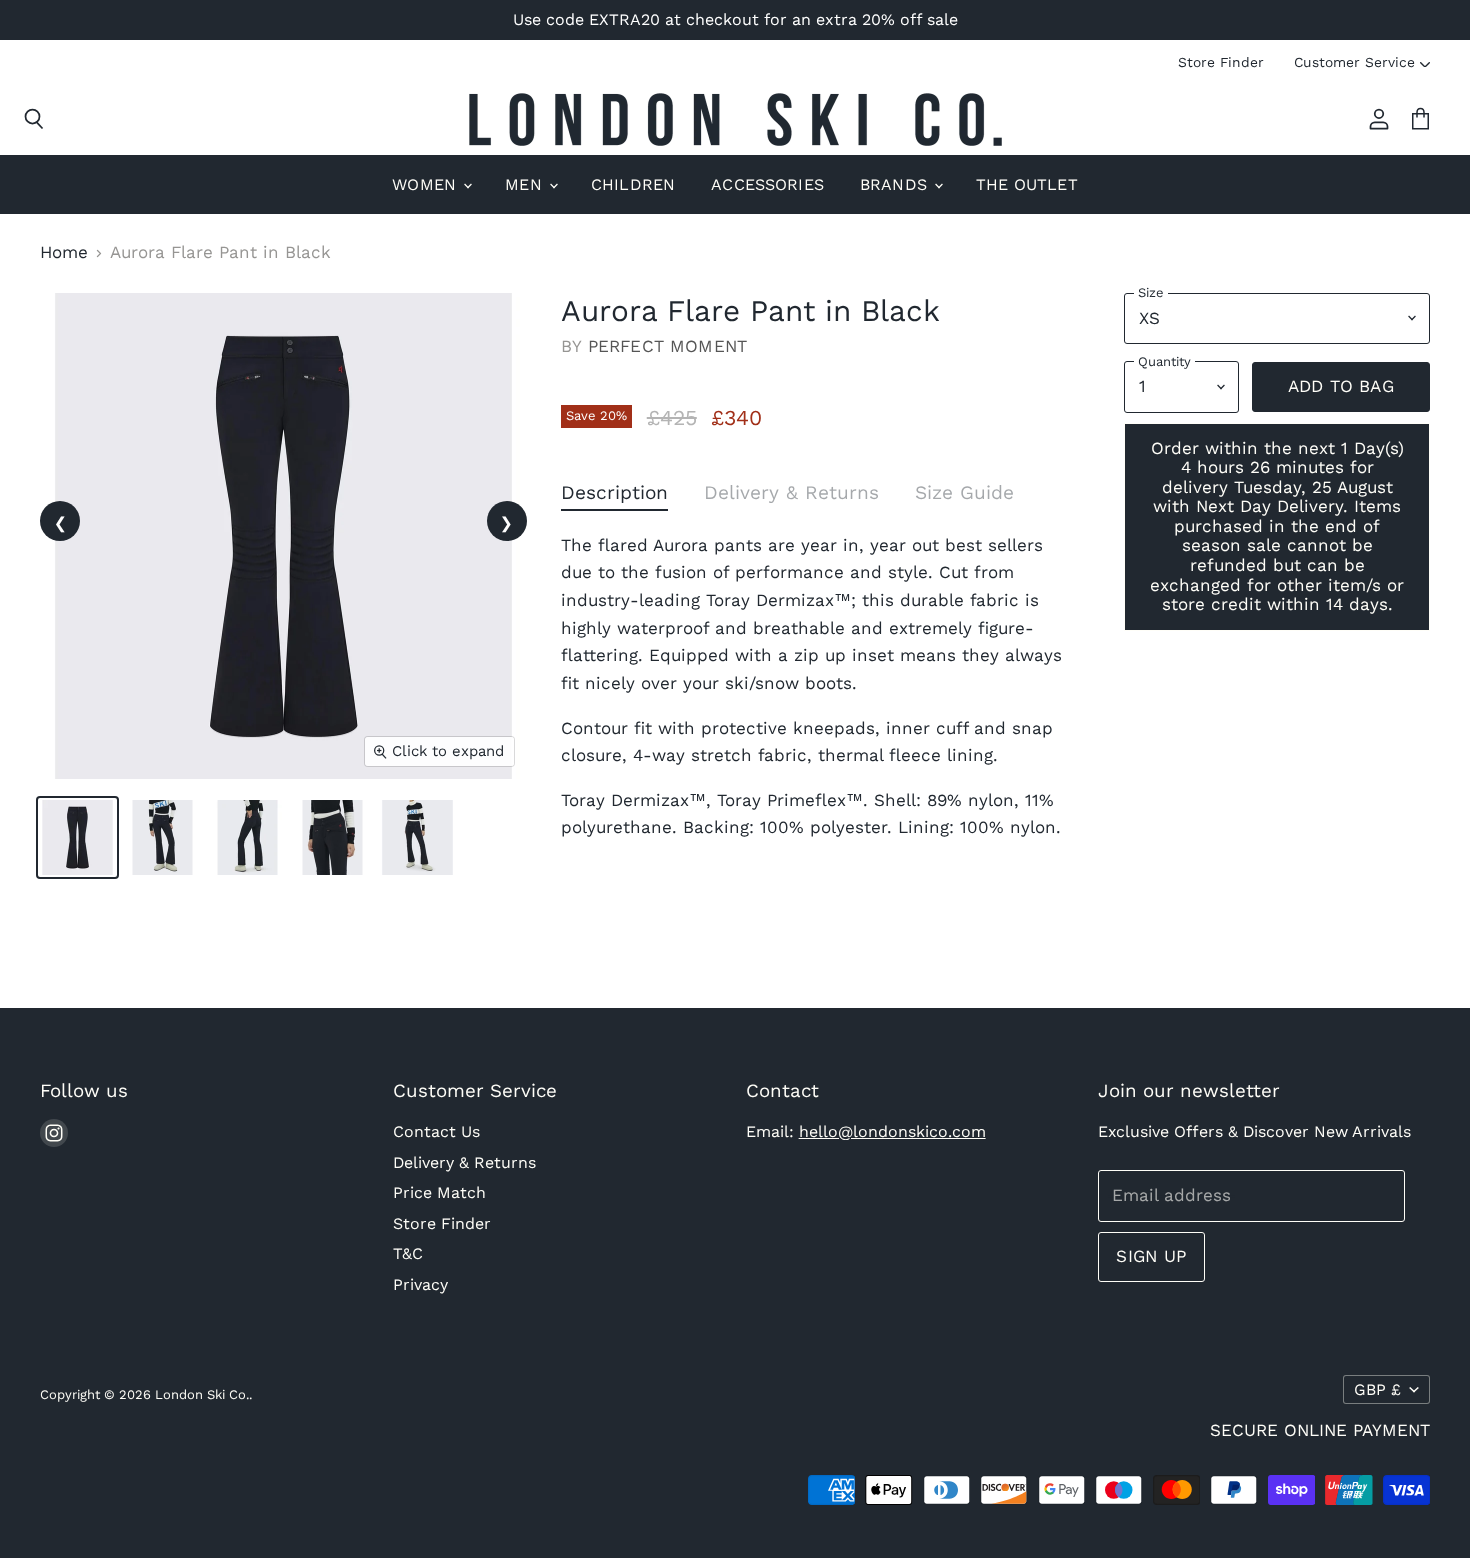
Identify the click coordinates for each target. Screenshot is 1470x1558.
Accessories (767, 184)
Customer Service (1354, 62)
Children (633, 184)
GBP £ (1377, 1389)
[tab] (614, 496)
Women (426, 184)
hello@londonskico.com (892, 1131)
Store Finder (1221, 62)
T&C (408, 1253)
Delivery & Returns (464, 1162)
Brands (896, 184)
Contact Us (436, 1131)
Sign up (1151, 1256)
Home (64, 252)
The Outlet (1027, 184)
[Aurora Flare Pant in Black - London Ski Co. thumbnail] (77, 837)
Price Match (439, 1192)
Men (526, 184)
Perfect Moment (667, 346)
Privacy (420, 1284)
